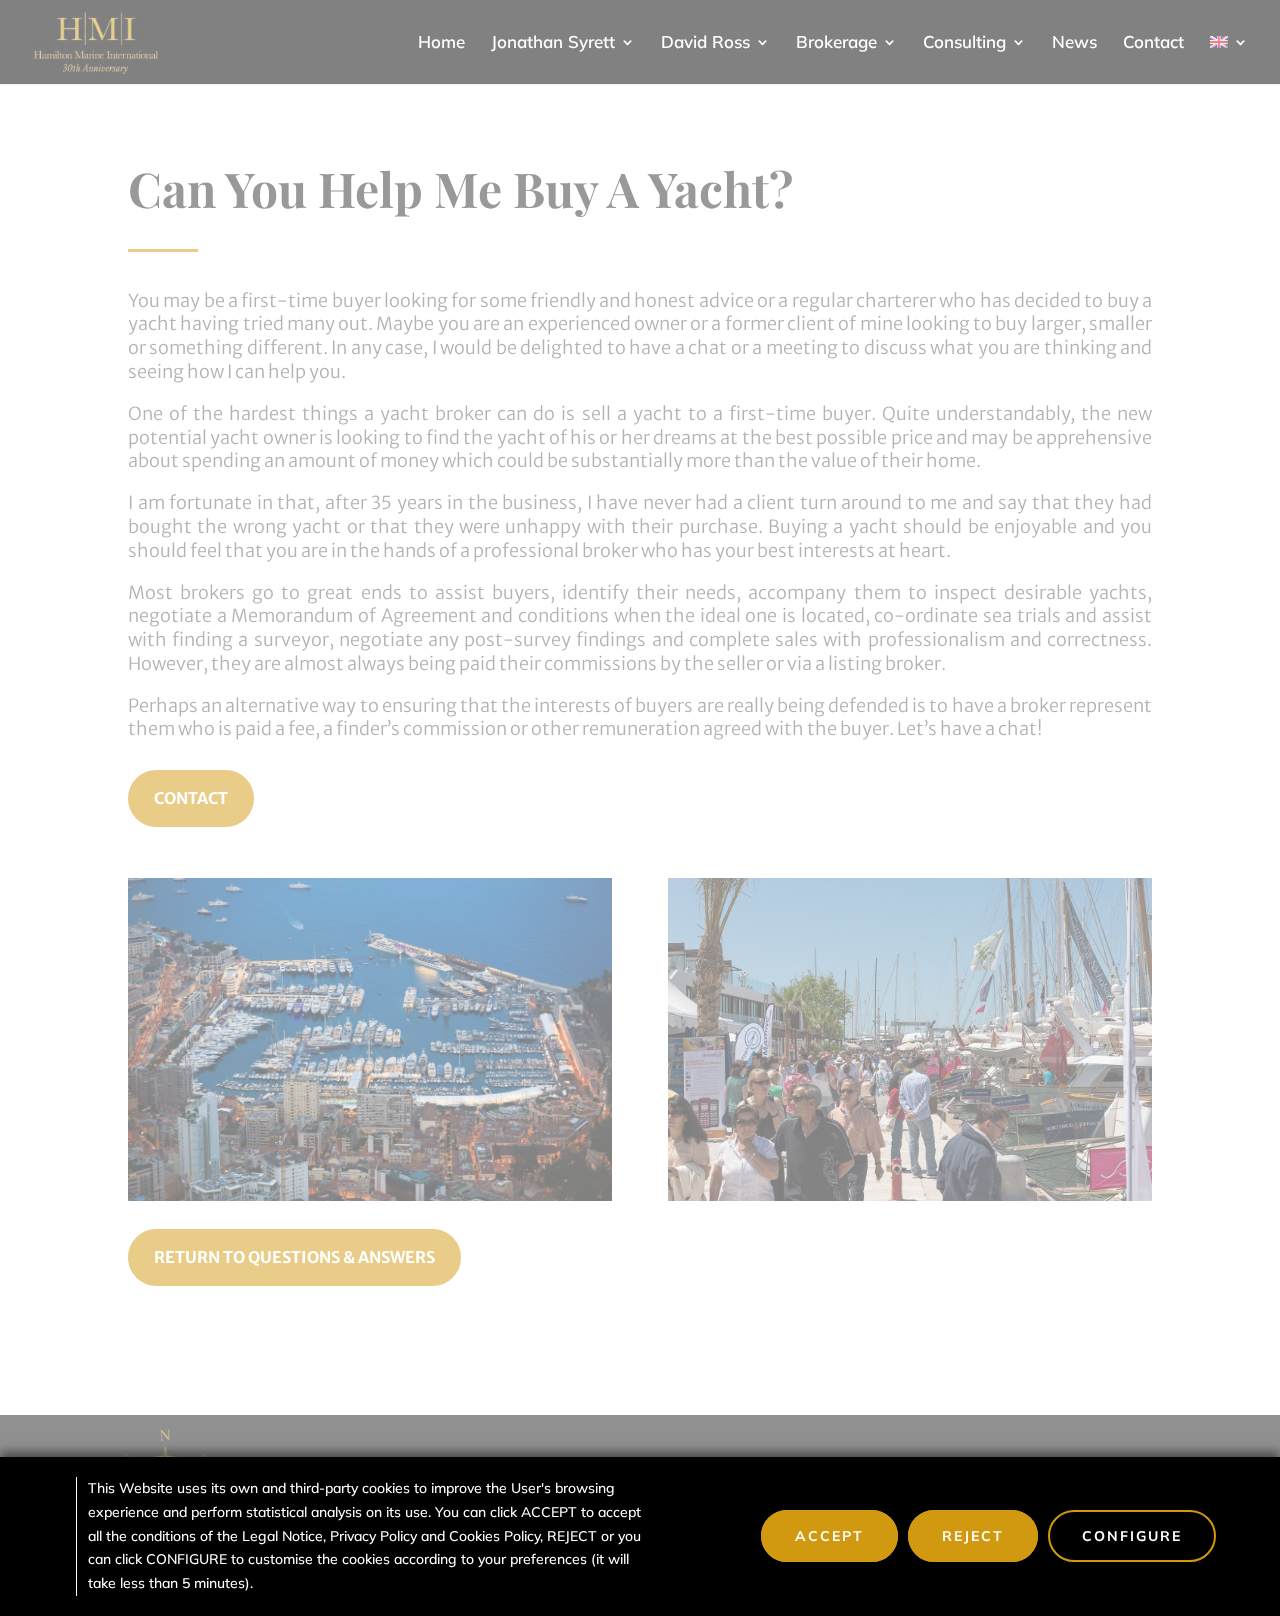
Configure (1132, 1536)
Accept (829, 1536)
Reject (973, 1536)
